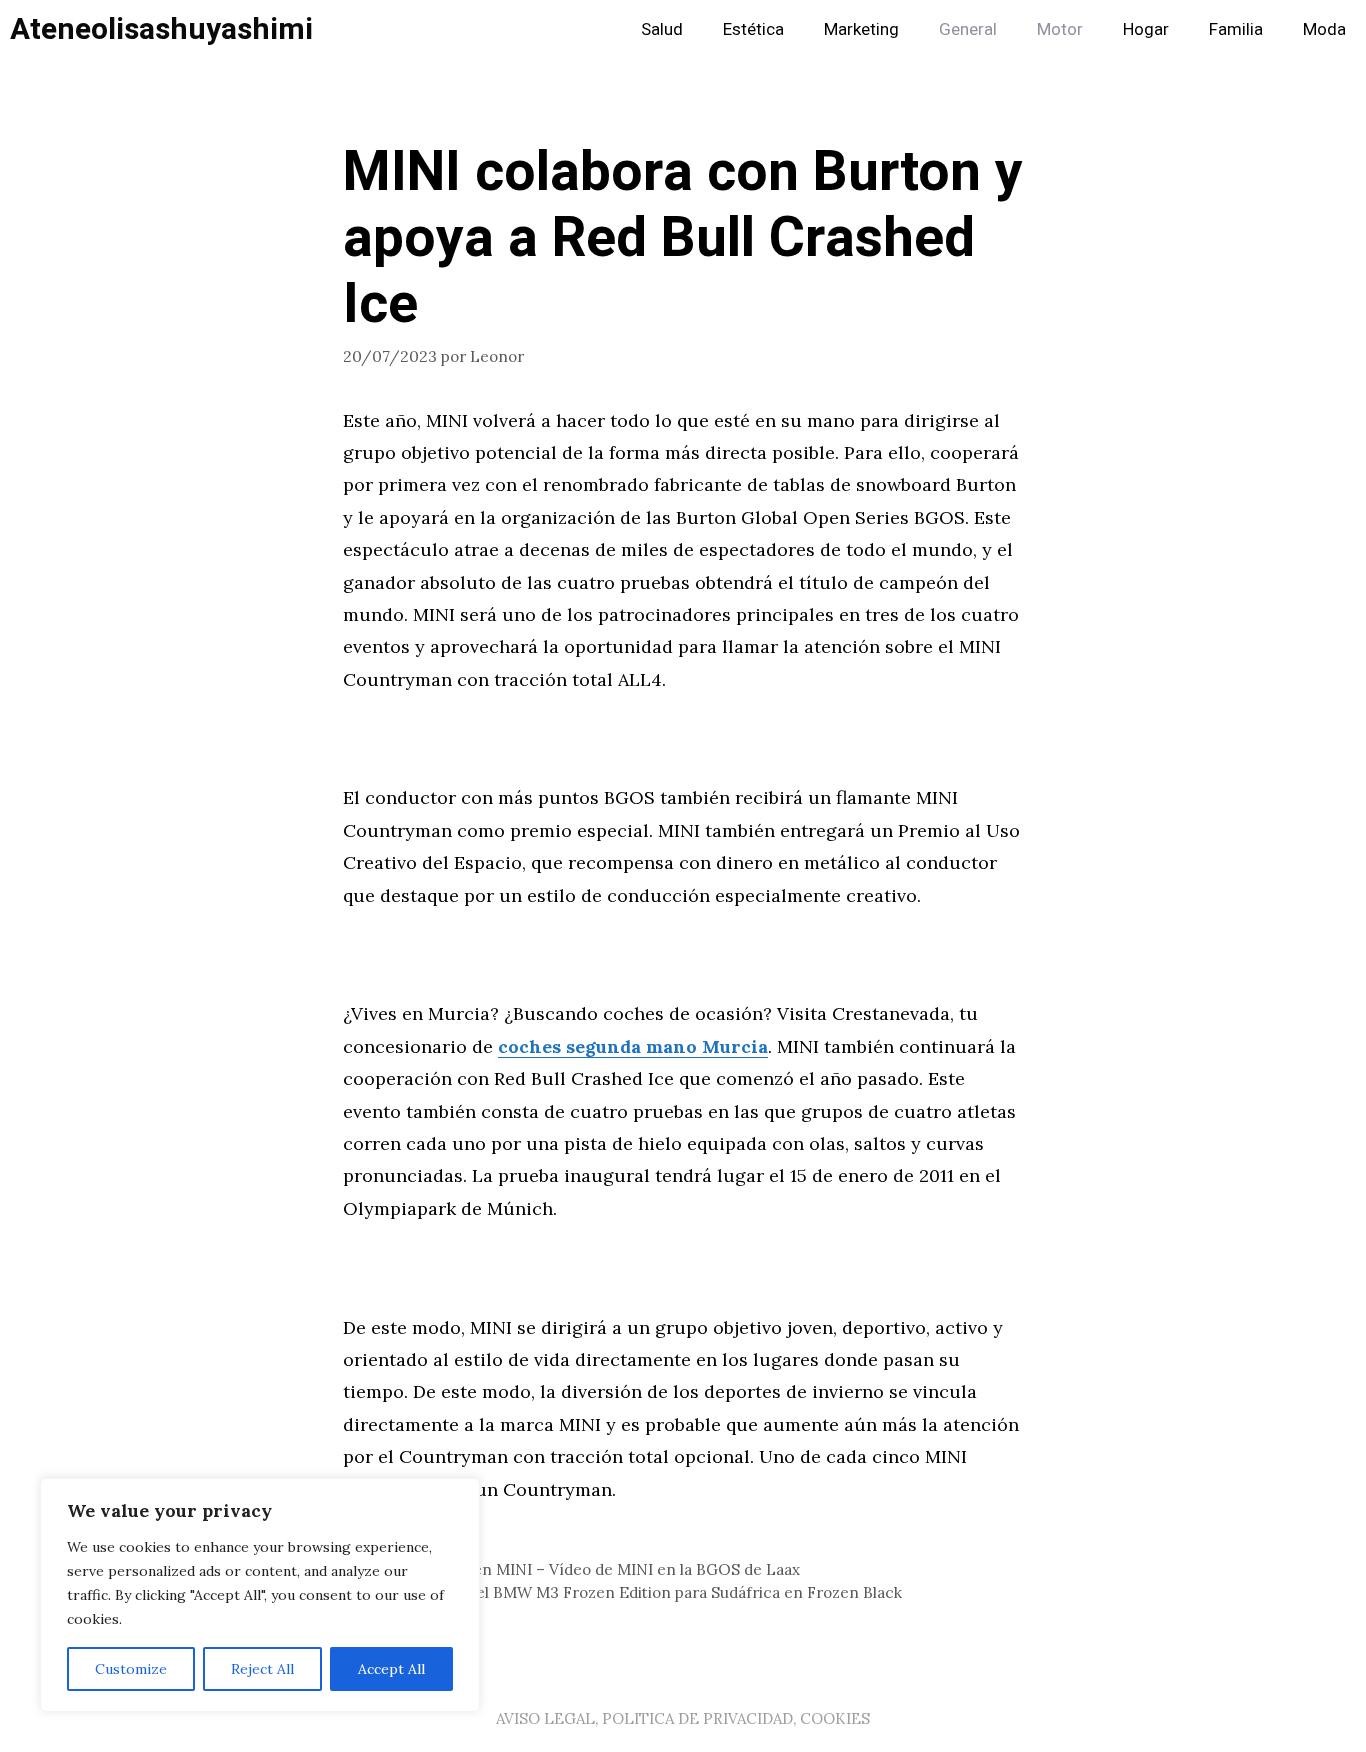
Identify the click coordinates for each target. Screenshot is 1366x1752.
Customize (131, 1669)
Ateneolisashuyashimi (161, 30)
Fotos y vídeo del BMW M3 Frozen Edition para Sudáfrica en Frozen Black (634, 1592)
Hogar (1146, 29)
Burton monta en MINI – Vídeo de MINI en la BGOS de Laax (583, 1569)
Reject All (262, 1669)
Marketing (861, 29)
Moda (1324, 29)
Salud (662, 29)
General (968, 29)
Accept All (391, 1669)
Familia (1236, 29)
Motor (1060, 29)
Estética (753, 29)
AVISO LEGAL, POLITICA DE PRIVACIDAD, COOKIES (683, 1718)
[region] (260, 1595)
